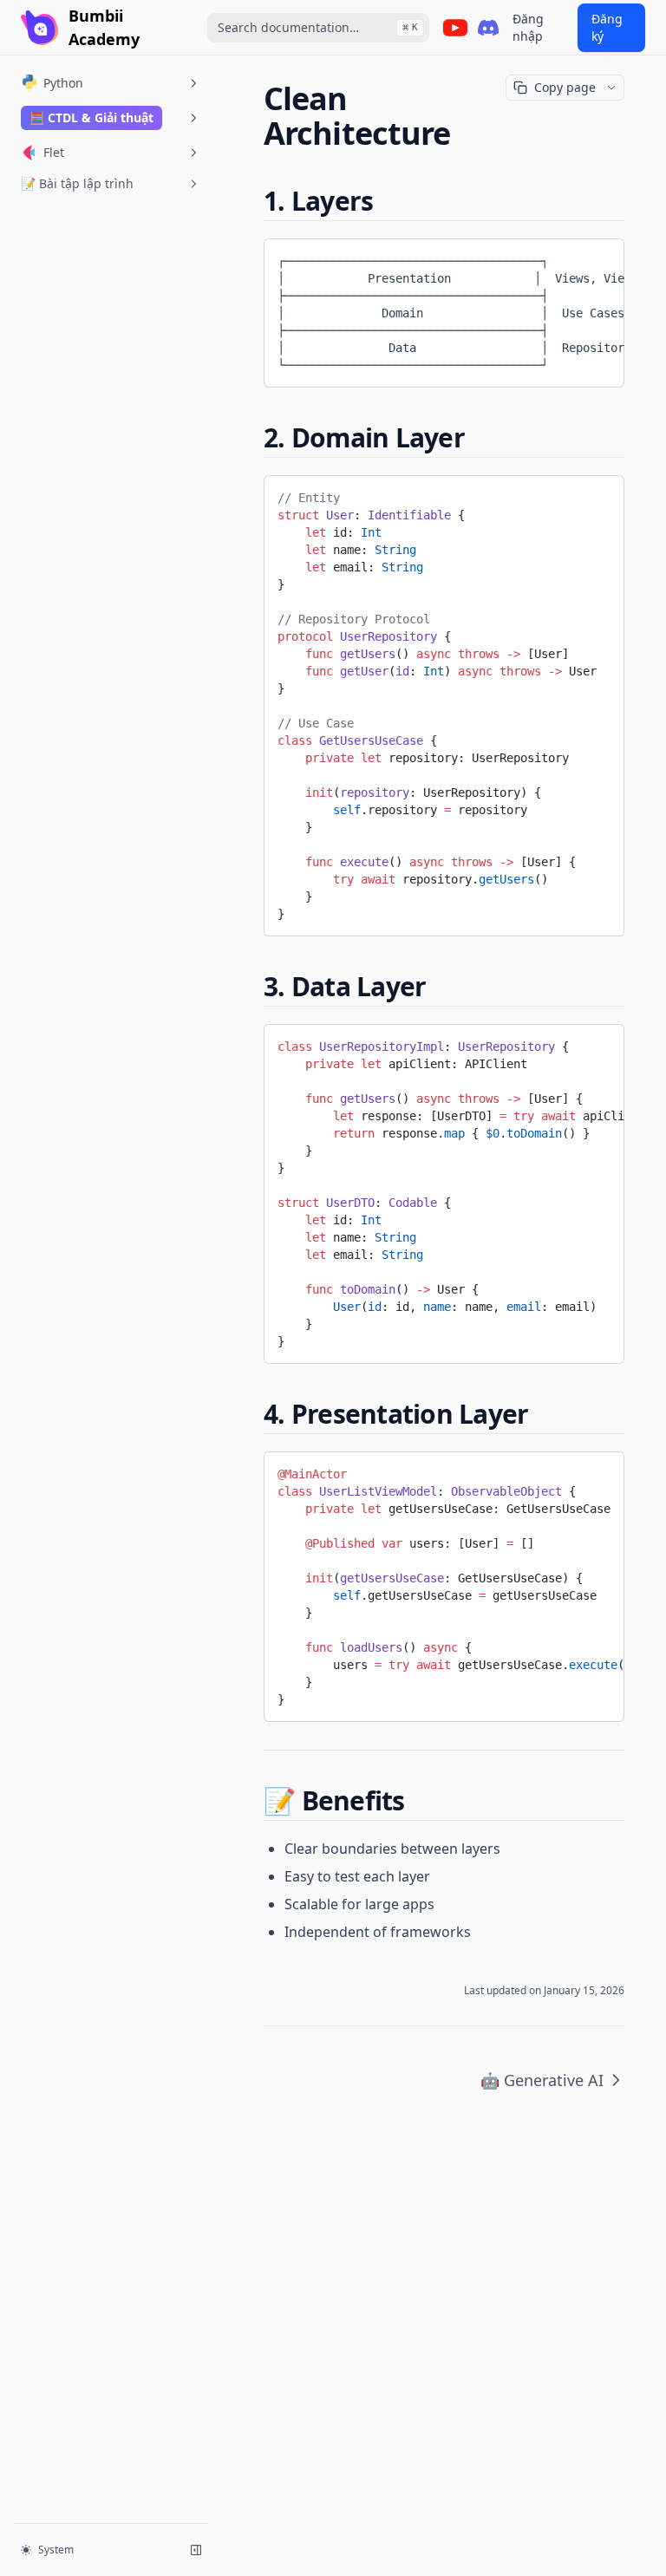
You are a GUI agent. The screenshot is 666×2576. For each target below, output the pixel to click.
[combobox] (318, 28)
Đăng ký (607, 27)
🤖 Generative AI (542, 2080)
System (56, 2550)
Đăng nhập (528, 27)
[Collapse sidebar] (196, 2550)
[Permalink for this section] (388, 201)
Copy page (565, 87)
